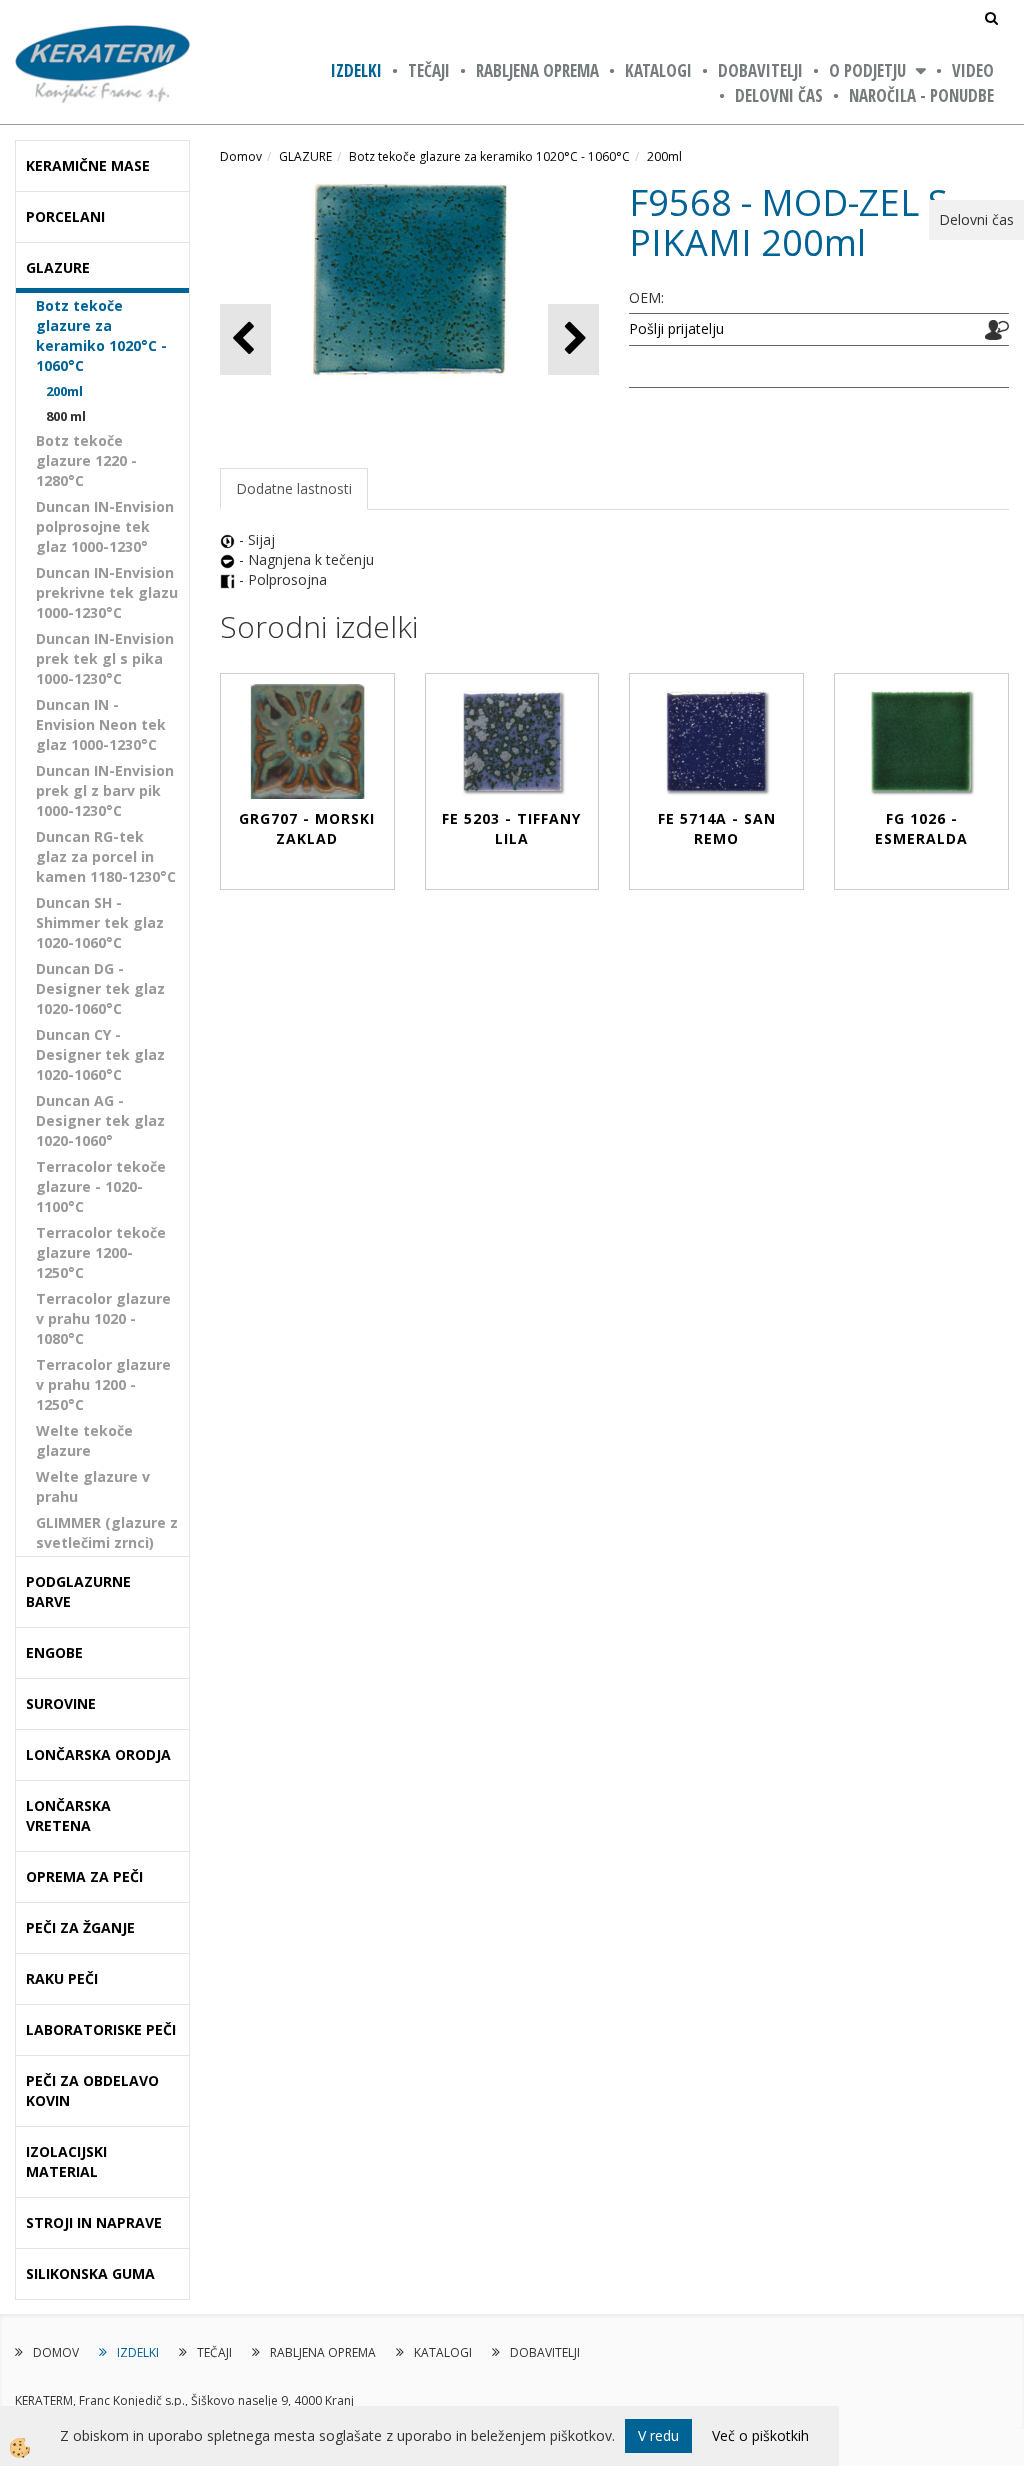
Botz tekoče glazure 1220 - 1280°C (86, 460)
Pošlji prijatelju (676, 328)
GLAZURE (305, 156)
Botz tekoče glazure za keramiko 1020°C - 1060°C (101, 335)
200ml (64, 391)
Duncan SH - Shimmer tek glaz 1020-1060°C (100, 922)
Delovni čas (779, 95)
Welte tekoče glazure (84, 1440)
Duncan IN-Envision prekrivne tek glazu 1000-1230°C (107, 592)
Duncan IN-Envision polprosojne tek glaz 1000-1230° (105, 526)
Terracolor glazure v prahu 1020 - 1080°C (103, 1318)
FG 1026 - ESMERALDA (921, 828)
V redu (658, 2435)
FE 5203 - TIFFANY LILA (511, 828)
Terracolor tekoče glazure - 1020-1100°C (101, 1186)
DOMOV (56, 2352)
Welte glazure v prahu (93, 1486)
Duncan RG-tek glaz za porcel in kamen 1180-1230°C (106, 856)
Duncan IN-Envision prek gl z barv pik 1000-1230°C (105, 790)
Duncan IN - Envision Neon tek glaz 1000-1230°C (101, 724)
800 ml (66, 416)
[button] (573, 339)
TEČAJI (429, 70)
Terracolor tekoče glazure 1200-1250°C (101, 1252)
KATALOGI (658, 70)
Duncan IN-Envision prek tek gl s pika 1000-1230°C (105, 658)
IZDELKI (356, 70)
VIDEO (973, 70)
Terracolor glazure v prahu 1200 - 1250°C (103, 1384)
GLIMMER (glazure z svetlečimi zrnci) (107, 1532)
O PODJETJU (867, 70)
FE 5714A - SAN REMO (717, 828)
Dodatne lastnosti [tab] (294, 488)
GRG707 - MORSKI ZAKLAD (307, 828)
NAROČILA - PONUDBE (921, 95)
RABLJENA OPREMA (537, 70)
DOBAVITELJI (760, 70)
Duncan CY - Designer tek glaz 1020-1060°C (100, 1054)
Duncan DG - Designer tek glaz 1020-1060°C (100, 988)
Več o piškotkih (760, 2435)
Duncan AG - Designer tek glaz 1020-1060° (100, 1120)
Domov (241, 156)
